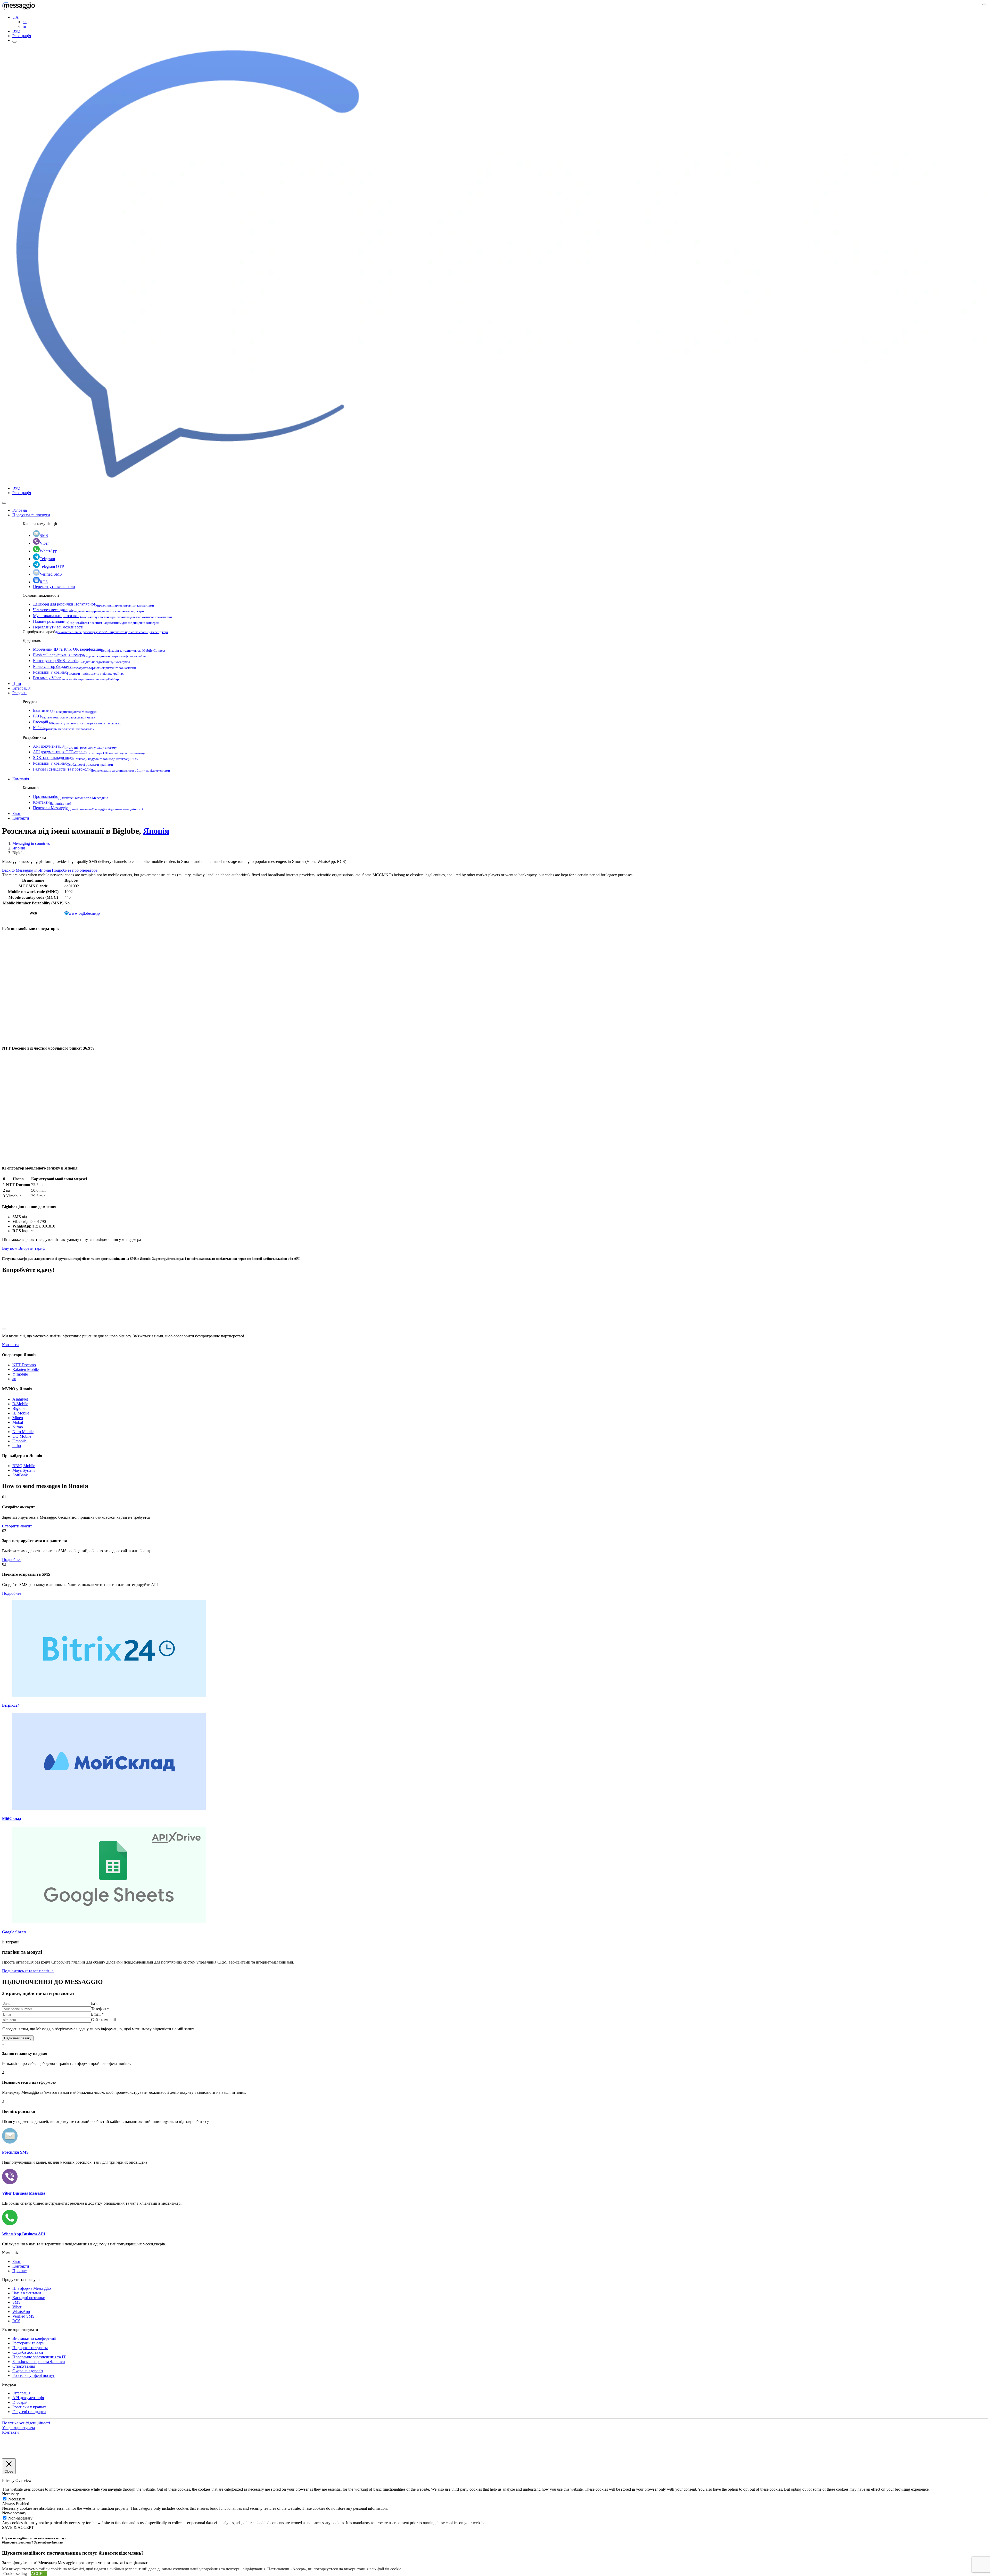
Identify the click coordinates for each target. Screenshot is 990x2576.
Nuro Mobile (23, 1432)
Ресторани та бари (28, 2343)
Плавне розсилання (96, 621)
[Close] (4, 503)
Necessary (17, 2499)
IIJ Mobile (21, 1413)
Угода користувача (18, 2428)
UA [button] (15, 17)
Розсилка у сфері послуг (34, 2375)
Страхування (24, 2366)
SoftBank (20, 1475)
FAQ (64, 716)
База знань (65, 710)
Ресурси (19, 693)
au (14, 1379)
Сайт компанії (103, 2020)
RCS (44, 582)
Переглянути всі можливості (58, 627)
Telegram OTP (52, 566)
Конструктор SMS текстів (81, 661)
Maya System (23, 1470)
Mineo (18, 1418)
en (25, 22)
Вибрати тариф (32, 1248)
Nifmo (18, 1427)
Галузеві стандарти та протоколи (101, 769)
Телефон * (100, 2009)
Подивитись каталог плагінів (28, 1971)
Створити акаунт (17, 1526)
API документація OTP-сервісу (89, 752)
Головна (20, 510)
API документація (75, 746)
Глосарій (77, 722)
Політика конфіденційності (26, 2423)
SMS (44, 535)
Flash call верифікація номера (89, 655)
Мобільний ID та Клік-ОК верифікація (99, 649)
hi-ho (17, 1446)
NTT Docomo (24, 1365)
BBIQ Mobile (24, 1466)
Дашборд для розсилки (93, 604)
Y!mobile (20, 1374)
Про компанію (71, 796)
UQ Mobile (22, 1436)
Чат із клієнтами (27, 2293)
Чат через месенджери (88, 610)
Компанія (21, 779)
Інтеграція (21, 688)
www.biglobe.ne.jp (84, 913)
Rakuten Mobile (26, 1369)
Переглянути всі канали (54, 587)
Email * (97, 2014)
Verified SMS (51, 574)
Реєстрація (22, 36)
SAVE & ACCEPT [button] (18, 2527)
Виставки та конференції (34, 2338)
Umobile (19, 1441)
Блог (16, 813)
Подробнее (12, 1560)
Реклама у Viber (76, 678)
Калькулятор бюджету (85, 667)
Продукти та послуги (31, 515)
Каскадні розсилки (29, 2298)
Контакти (52, 802)
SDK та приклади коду (85, 758)
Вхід (16, 31)
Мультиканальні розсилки (102, 616)
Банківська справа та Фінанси (39, 2362)
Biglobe (19, 1408)
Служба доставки (28, 2352)
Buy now (10, 1248)
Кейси (64, 728)
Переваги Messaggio (88, 808)
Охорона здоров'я (28, 2371)
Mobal (18, 1422)
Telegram (47, 559)
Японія (156, 831)
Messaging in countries (31, 843)
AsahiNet (20, 1399)
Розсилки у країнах (78, 672)
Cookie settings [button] (16, 2574)
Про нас (19, 2271)
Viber (44, 543)
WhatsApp (48, 551)
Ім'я (94, 2003)
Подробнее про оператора (75, 870)
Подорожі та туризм (30, 2348)
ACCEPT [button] (39, 2574)
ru (24, 26)
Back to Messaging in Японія (27, 870)
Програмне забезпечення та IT (39, 2357)
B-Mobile (20, 1404)
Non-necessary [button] (14, 2513)
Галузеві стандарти (29, 2412)
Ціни (17, 684)
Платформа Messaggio (32, 2288)
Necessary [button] (10, 2494)
